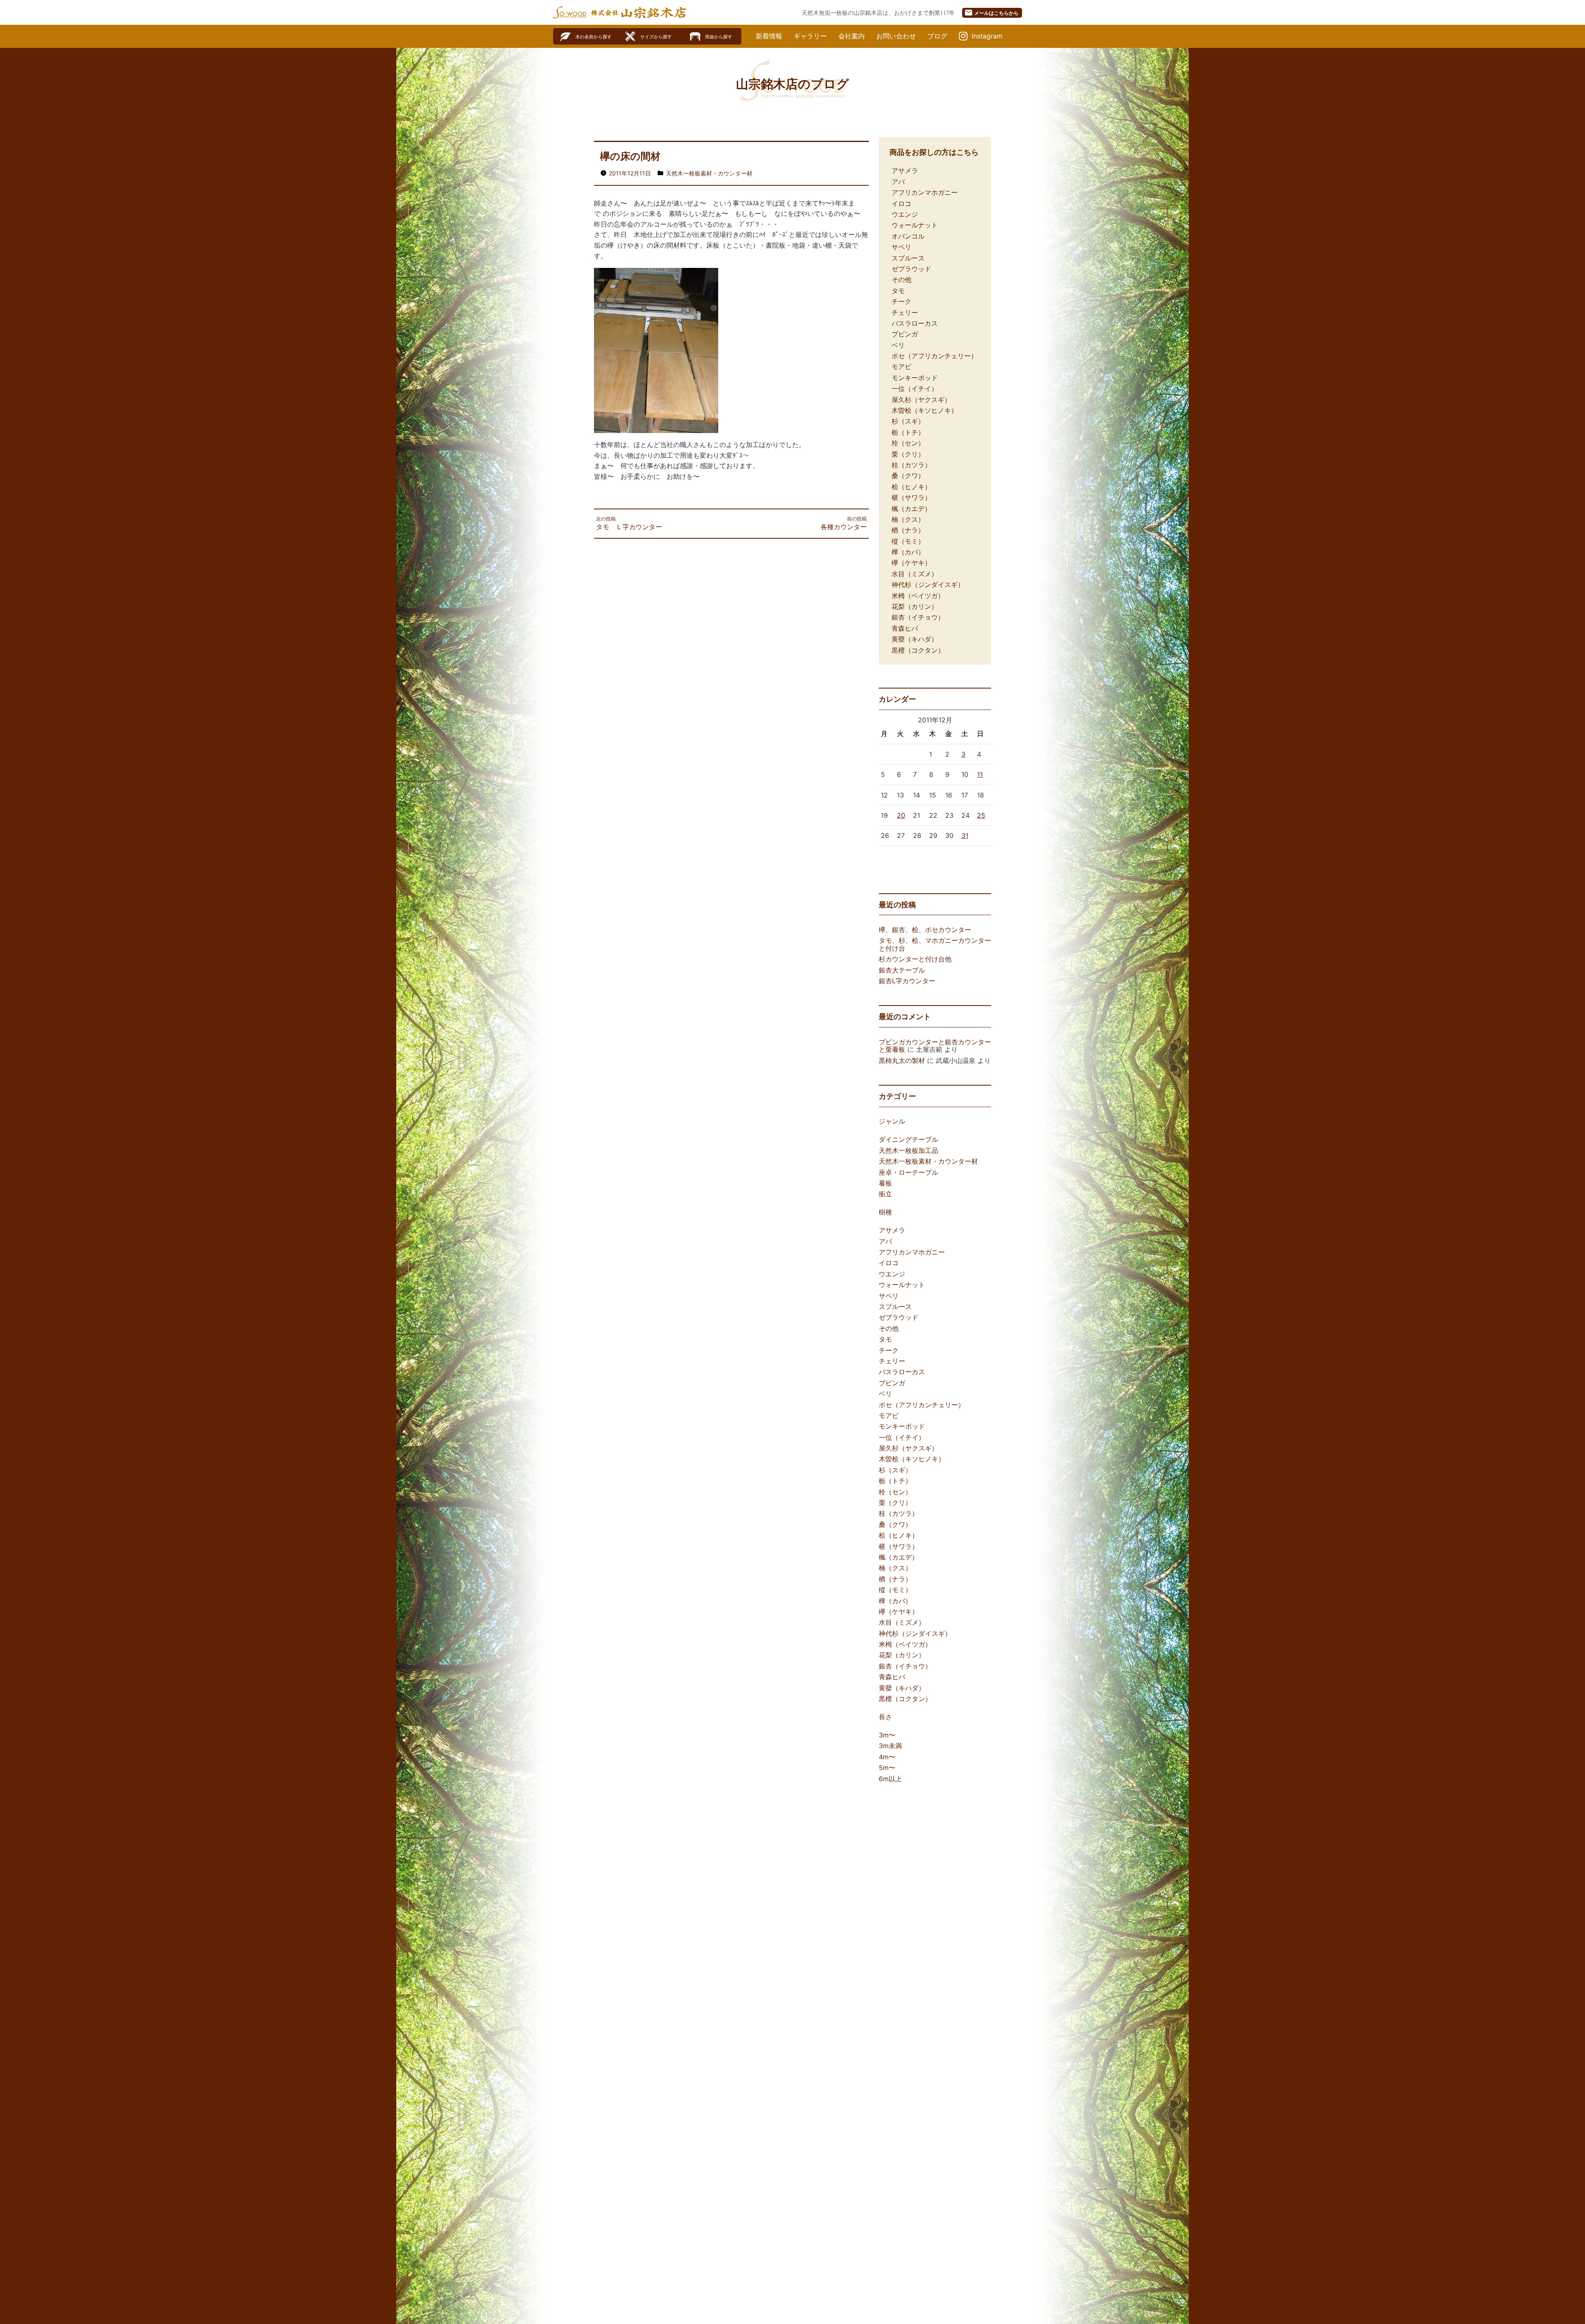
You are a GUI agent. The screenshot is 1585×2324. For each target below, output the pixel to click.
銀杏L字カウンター (907, 981)
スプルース (908, 258)
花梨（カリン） (915, 606)
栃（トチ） (908, 432)
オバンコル (908, 236)
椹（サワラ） (911, 497)
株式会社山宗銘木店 (639, 13)
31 (965, 835)
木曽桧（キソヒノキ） (925, 410)
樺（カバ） (908, 552)
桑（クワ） (908, 476)
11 (980, 774)
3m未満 (890, 1746)
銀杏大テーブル (902, 970)
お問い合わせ (896, 36)
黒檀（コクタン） (918, 650)
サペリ (901, 247)
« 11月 (888, 859)
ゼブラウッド (911, 269)
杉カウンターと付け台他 (915, 959)
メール (991, 13)
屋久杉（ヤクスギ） (921, 400)
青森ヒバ (905, 628)
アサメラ (905, 170)
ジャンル (892, 1121)
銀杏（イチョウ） (918, 617)
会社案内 (852, 36)
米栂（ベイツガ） (918, 596)
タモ (898, 291)
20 (901, 815)
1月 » (911, 859)
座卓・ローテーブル (908, 1172)
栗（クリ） (908, 454)
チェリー (905, 312)
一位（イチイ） (915, 388)
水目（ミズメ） (915, 574)
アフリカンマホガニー (925, 192)
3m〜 (887, 1735)
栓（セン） (908, 443)
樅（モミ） (908, 541)
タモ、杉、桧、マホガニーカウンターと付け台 (935, 944)
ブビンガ (905, 334)
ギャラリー (810, 36)
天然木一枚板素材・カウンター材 (709, 173)
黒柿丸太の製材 (902, 1060)
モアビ (901, 367)
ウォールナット (915, 225)
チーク (901, 301)
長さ (885, 1717)
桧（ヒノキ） (911, 487)
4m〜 (887, 1757)
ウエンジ (905, 214)
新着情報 (769, 36)
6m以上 (890, 1779)
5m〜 (887, 1768)
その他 (901, 279)
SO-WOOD (570, 12)
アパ (898, 182)
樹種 (885, 1212)
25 (981, 815)
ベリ (898, 345)
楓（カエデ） (911, 509)
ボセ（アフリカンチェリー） (934, 356)
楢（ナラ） (908, 530)
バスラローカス (915, 323)
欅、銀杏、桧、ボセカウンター (925, 930)
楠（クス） (908, 519)
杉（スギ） (908, 421)
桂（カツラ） (911, 465)
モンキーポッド (915, 378)
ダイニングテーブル (908, 1139)
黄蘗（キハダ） (915, 639)
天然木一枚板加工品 (908, 1150)
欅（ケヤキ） (911, 563)
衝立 (885, 1194)
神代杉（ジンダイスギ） (928, 585)
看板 (885, 1183)
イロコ (901, 204)
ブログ (937, 36)
